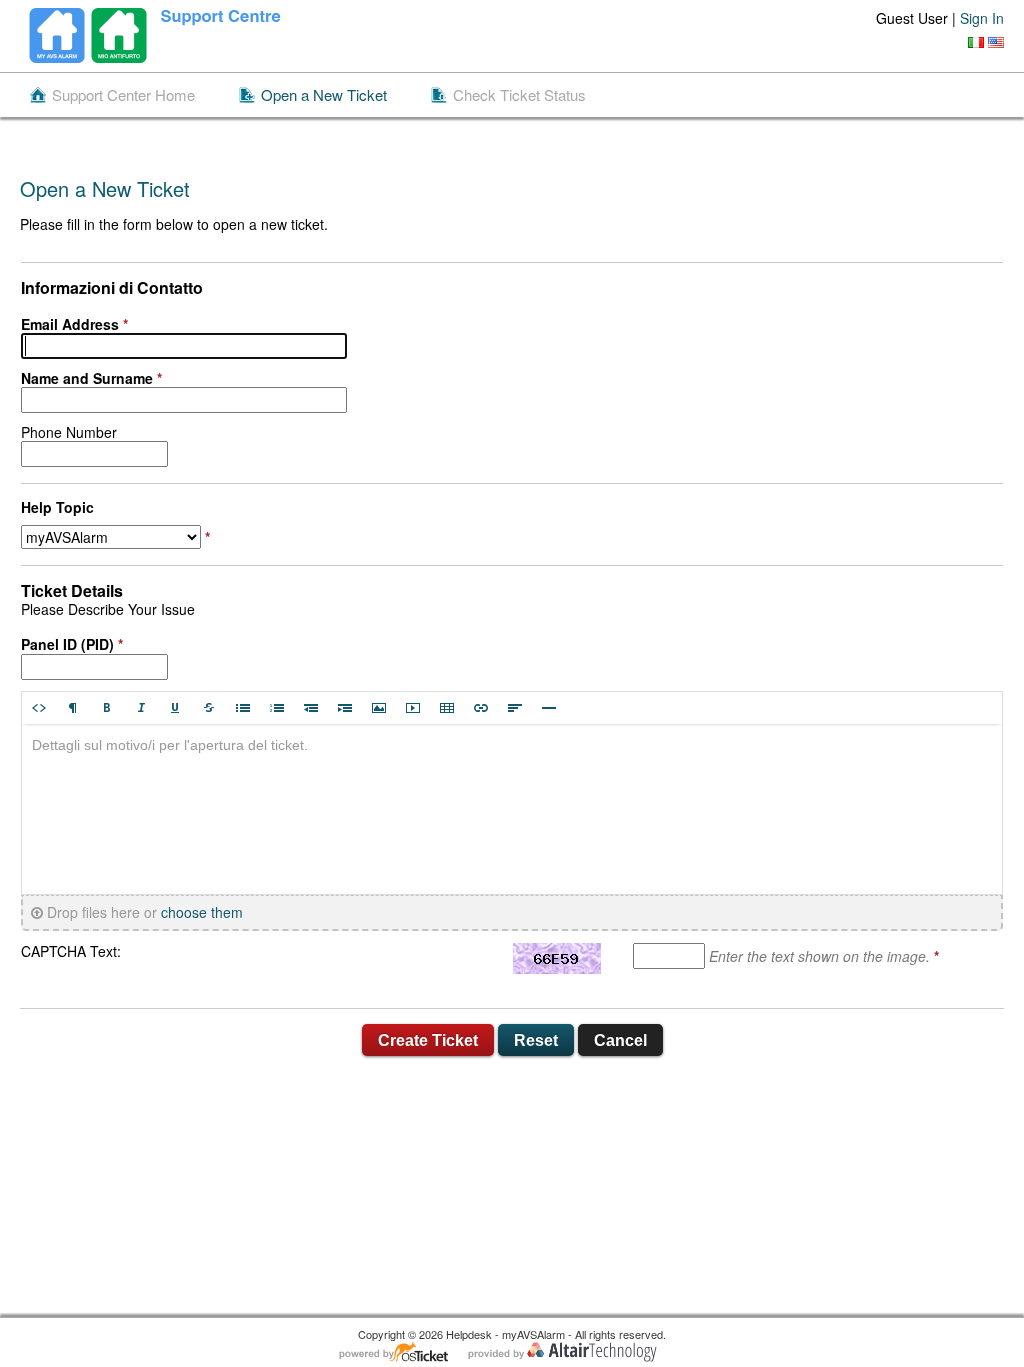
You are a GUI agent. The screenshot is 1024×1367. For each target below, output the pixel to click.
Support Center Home (123, 95)
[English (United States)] (996, 42)
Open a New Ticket (324, 95)
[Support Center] (161, 35)
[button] (39, 708)
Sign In (982, 18)
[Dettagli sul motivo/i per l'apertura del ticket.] (512, 809)
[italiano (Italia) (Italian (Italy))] (976, 42)
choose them (202, 912)
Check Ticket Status (519, 95)
